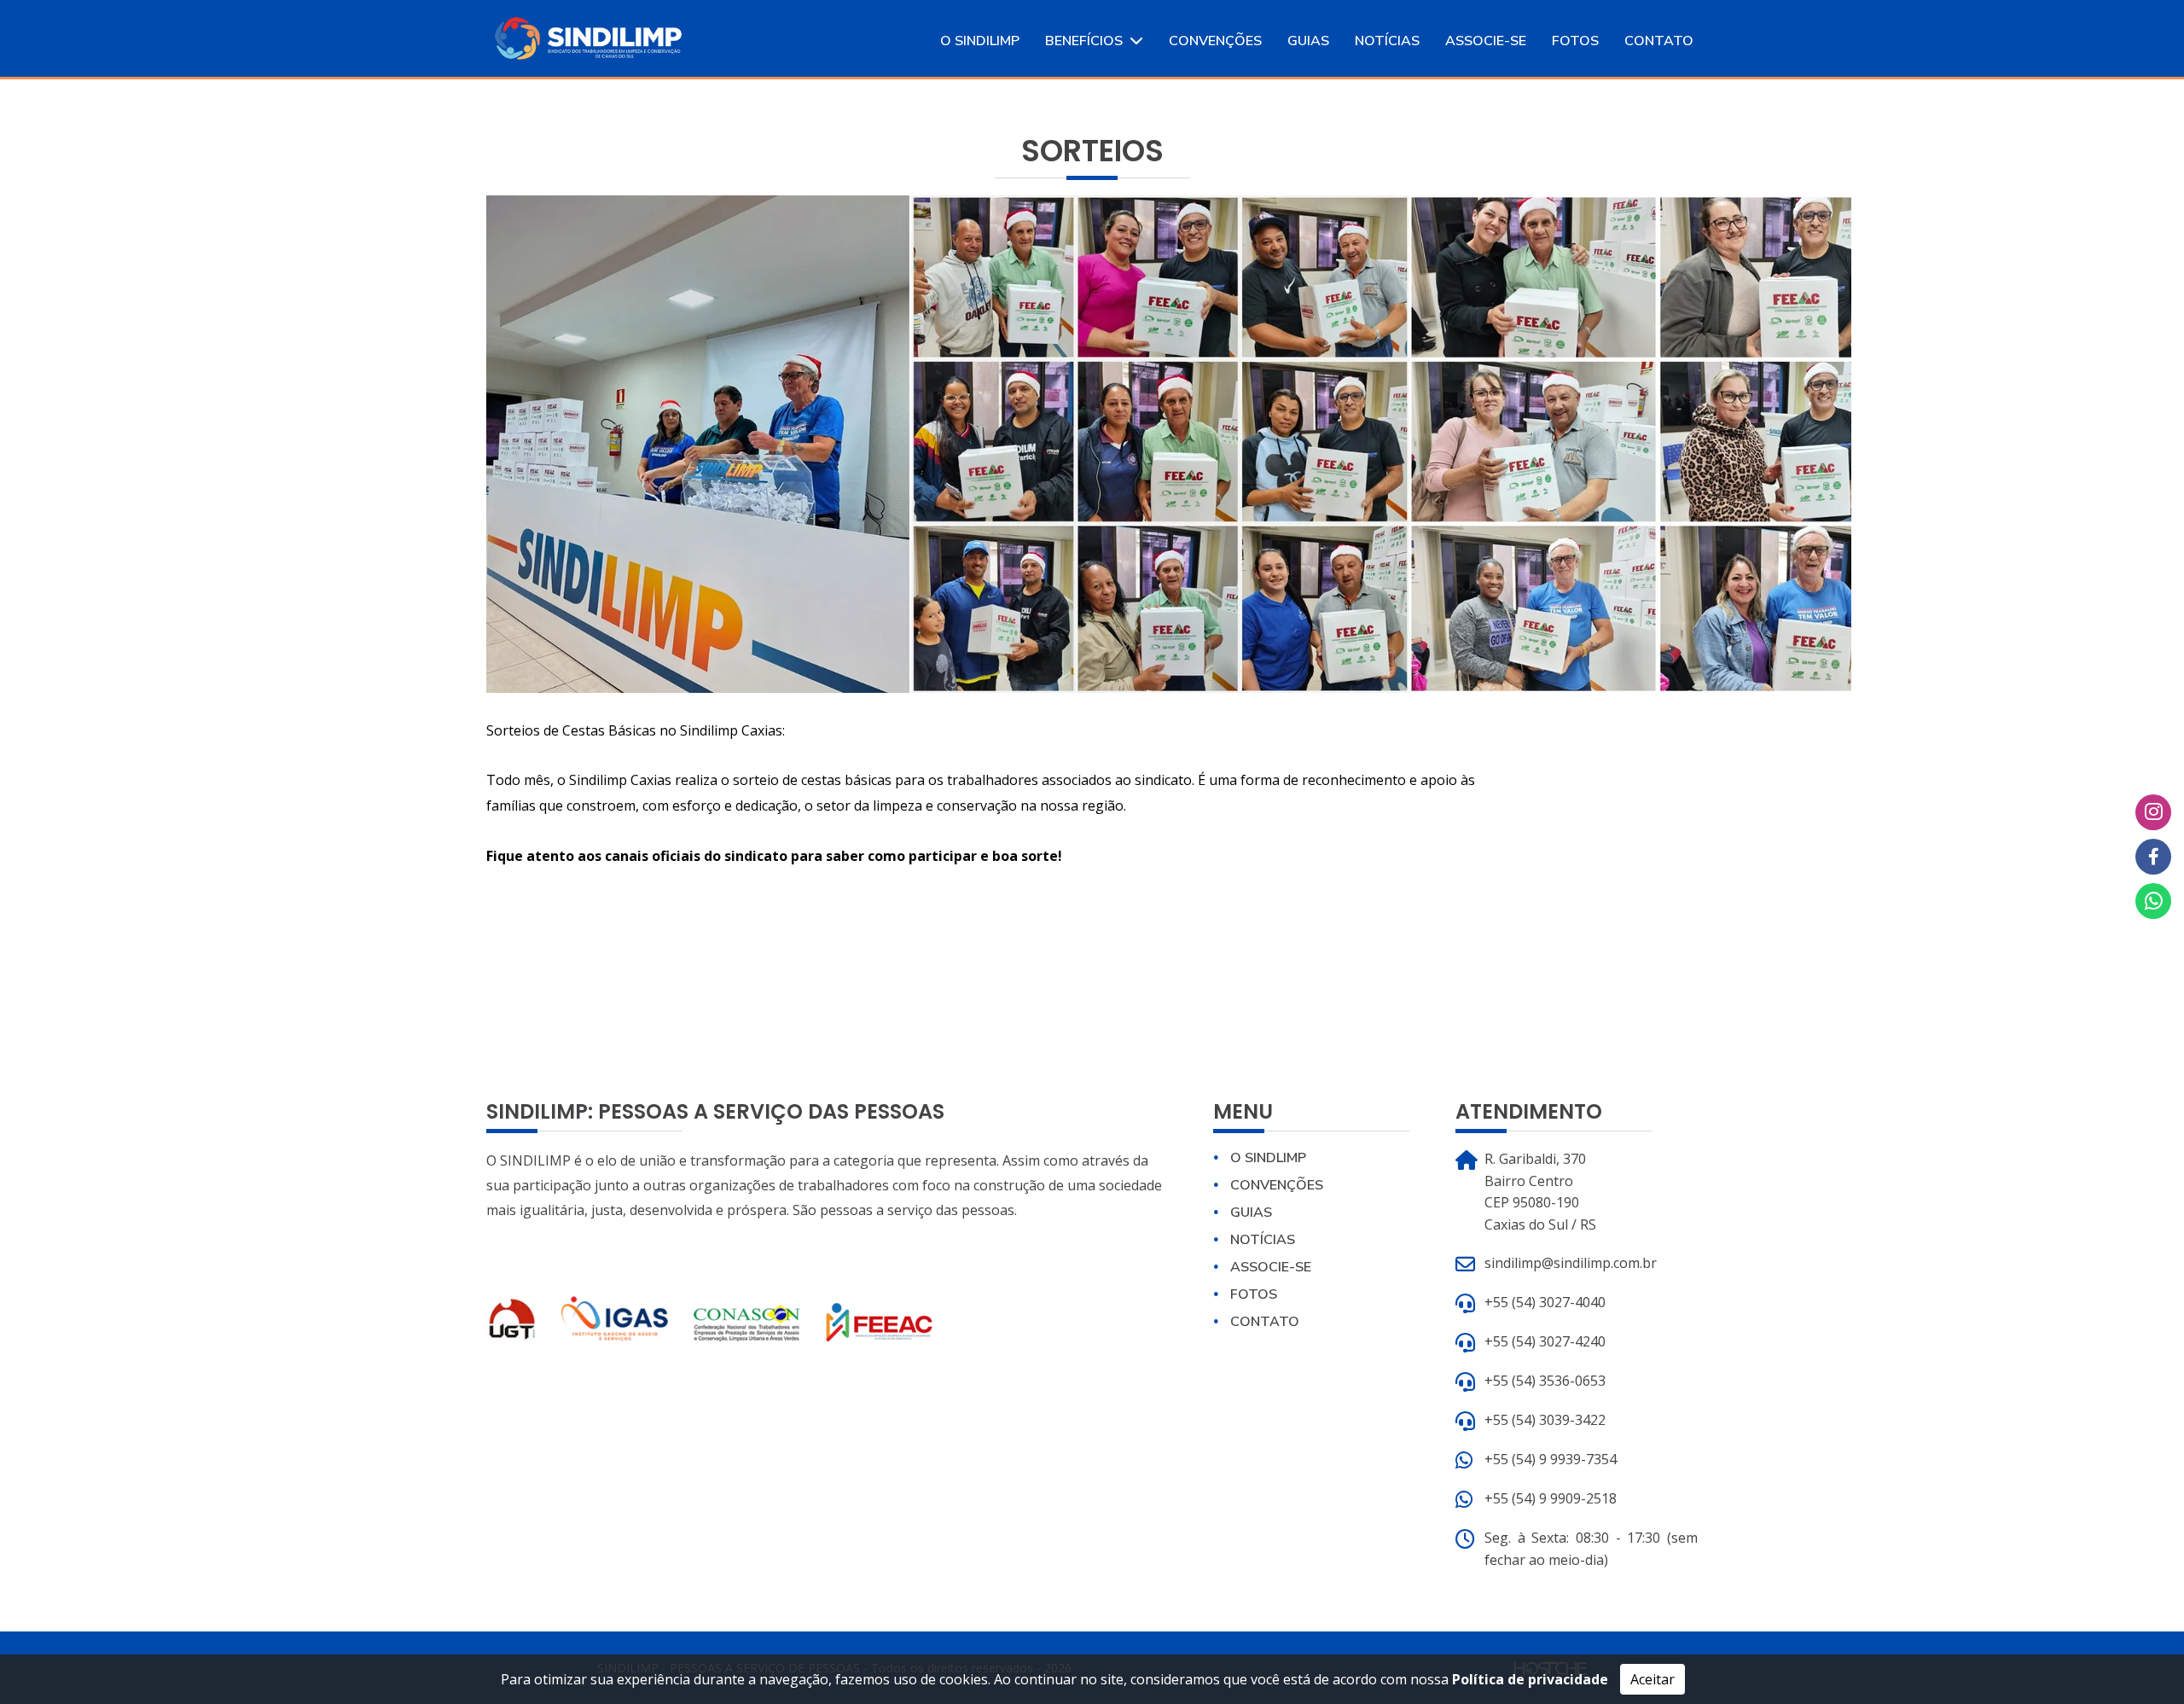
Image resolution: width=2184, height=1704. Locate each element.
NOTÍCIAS (1387, 41)
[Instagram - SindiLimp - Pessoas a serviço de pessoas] (2153, 812)
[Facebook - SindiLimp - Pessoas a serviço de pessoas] (2153, 857)
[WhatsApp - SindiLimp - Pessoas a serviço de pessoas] (2153, 901)
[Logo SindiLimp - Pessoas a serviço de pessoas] (588, 37)
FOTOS (1575, 41)
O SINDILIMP (980, 41)
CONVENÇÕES (1215, 41)
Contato (1265, 1322)
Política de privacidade (1530, 1679)
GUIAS (1308, 41)
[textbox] (988, 809)
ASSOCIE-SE (1486, 41)
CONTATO (1659, 41)
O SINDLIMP (1268, 1158)
